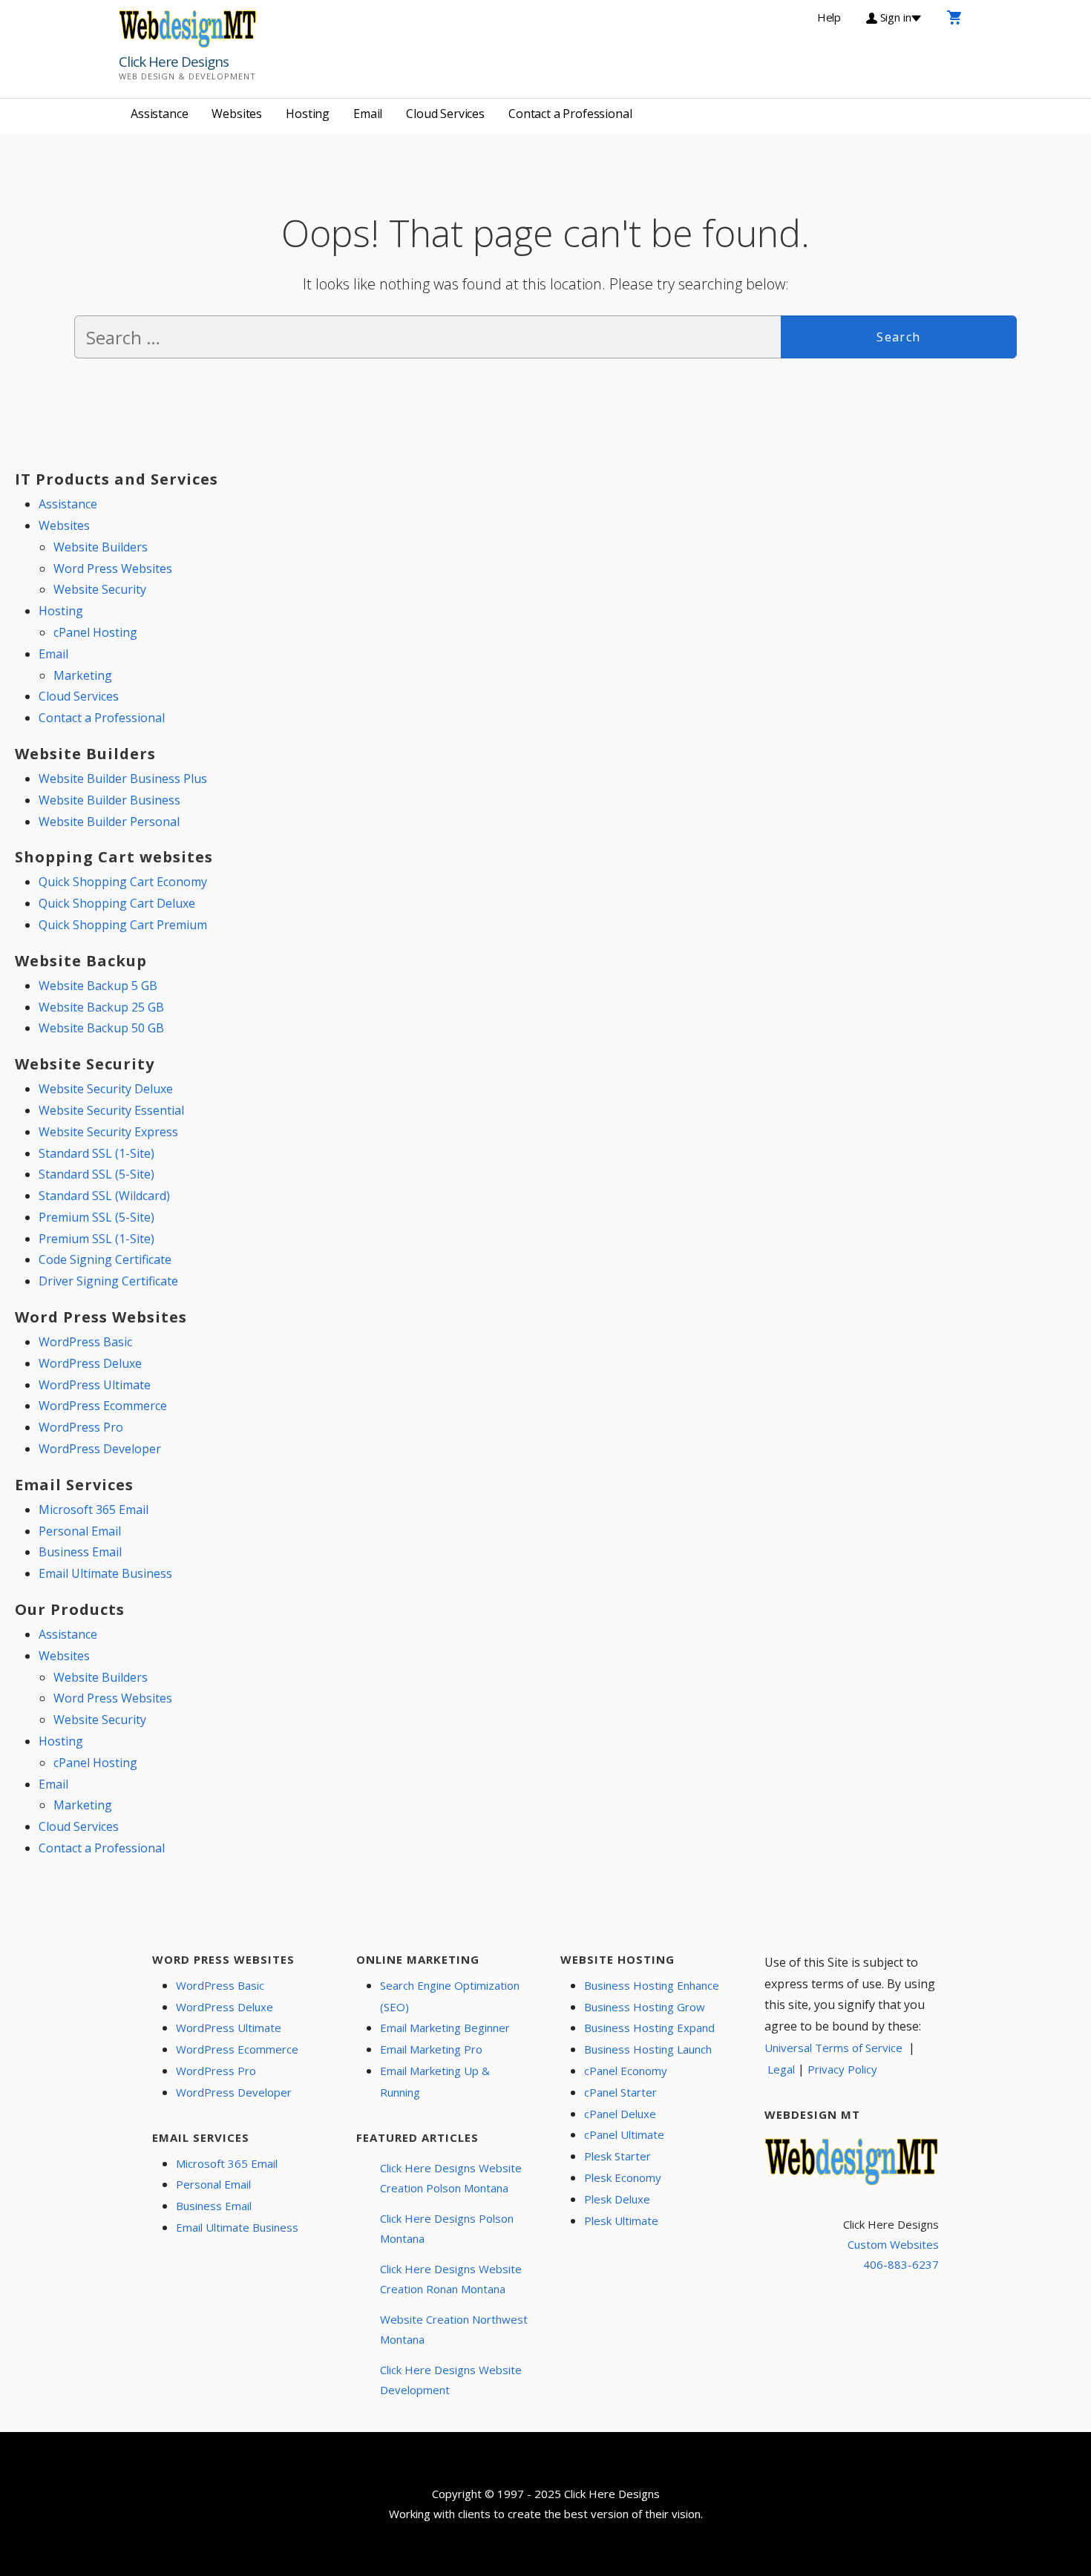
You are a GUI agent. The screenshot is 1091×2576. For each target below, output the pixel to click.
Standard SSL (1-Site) (96, 1153)
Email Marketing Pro (431, 2049)
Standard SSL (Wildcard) (104, 1196)
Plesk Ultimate (621, 2221)
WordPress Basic (85, 1342)
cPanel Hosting (95, 632)
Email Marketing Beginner (445, 2028)
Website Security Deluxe (106, 1089)
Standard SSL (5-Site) (96, 1174)
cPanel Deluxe (620, 2114)
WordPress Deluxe (90, 1363)
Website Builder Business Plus (123, 779)
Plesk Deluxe (617, 2199)
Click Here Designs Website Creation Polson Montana (451, 2178)
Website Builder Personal (109, 822)
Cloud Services (445, 114)
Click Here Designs (174, 62)
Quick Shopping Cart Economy (123, 882)
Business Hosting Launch (648, 2049)
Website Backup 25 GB (101, 1007)
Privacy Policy (842, 2069)
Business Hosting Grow (645, 2007)
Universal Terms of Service (833, 2048)
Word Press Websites (113, 568)
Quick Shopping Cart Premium (123, 925)
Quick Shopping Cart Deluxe (117, 903)
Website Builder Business (109, 800)
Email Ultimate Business (105, 1573)
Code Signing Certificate (105, 1259)
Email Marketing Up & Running (435, 2081)
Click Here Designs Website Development (451, 2380)
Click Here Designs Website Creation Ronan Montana (451, 2279)
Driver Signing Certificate (108, 1281)
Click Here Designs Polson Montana (447, 2228)
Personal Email (80, 1531)
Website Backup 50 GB (101, 1028)
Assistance (159, 114)
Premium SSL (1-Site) (96, 1239)
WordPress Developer (100, 1449)
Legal (781, 2069)
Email (368, 114)
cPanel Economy (626, 2071)
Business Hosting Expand (649, 2028)
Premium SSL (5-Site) (96, 1217)
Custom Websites (893, 2244)
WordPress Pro (81, 1427)
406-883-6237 (901, 2264)
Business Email (80, 1552)
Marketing (83, 675)
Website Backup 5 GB (98, 986)
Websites (237, 114)
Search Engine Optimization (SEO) (450, 1996)
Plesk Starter (617, 2156)
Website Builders (101, 547)
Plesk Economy (623, 2177)
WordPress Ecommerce (103, 1406)
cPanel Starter (620, 2092)
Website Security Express (108, 1132)
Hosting (308, 114)
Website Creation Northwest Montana (454, 2329)
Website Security (100, 589)
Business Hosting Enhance (652, 1985)
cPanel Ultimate (624, 2134)
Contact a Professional (570, 114)
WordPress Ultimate (95, 1385)
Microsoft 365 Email (94, 1510)
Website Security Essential (111, 1110)
